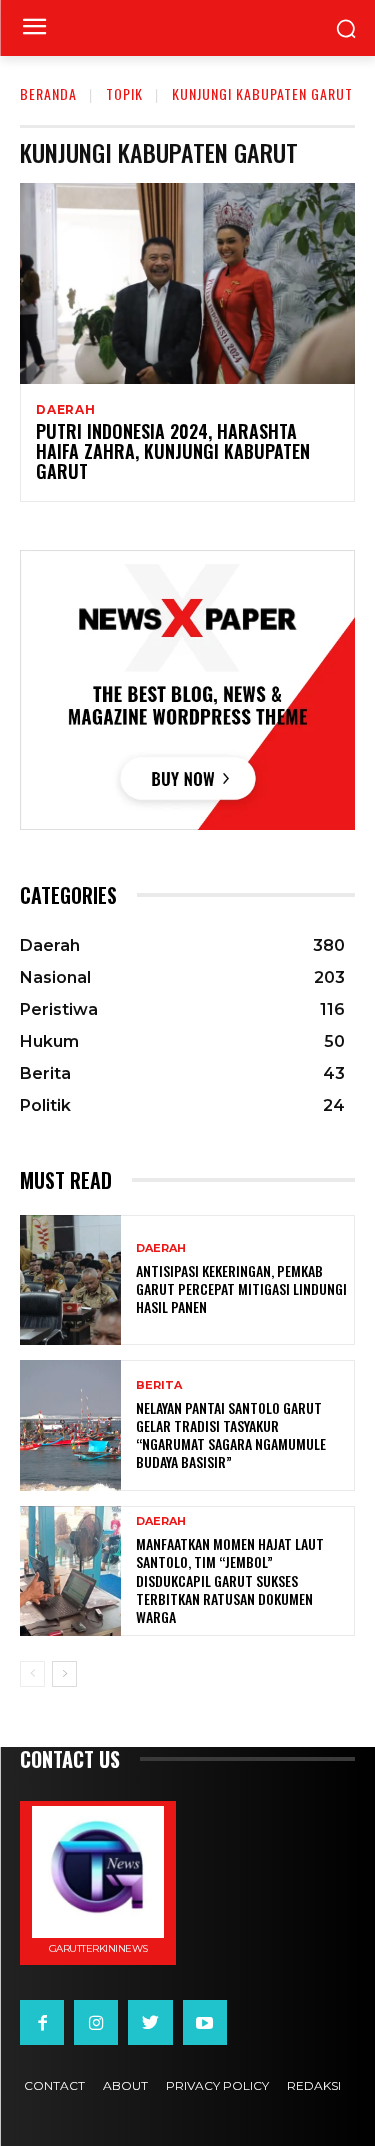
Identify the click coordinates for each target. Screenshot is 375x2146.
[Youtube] (205, 2022)
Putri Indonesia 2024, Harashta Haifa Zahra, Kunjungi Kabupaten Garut (173, 451)
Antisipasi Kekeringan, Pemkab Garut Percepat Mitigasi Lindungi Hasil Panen (241, 1288)
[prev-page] (32, 1674)
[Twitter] (150, 2022)
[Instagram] (96, 2022)
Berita (159, 1385)
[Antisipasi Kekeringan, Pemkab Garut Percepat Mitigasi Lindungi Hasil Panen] (70, 1280)
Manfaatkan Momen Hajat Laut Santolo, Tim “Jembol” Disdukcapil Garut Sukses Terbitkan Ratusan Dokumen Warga (230, 1580)
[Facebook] (42, 2022)
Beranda (48, 93)
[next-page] (64, 1674)
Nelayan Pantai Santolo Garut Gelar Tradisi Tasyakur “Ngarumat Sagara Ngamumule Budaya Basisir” (231, 1435)
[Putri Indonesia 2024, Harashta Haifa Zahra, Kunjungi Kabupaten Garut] (187, 283)
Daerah (66, 410)
